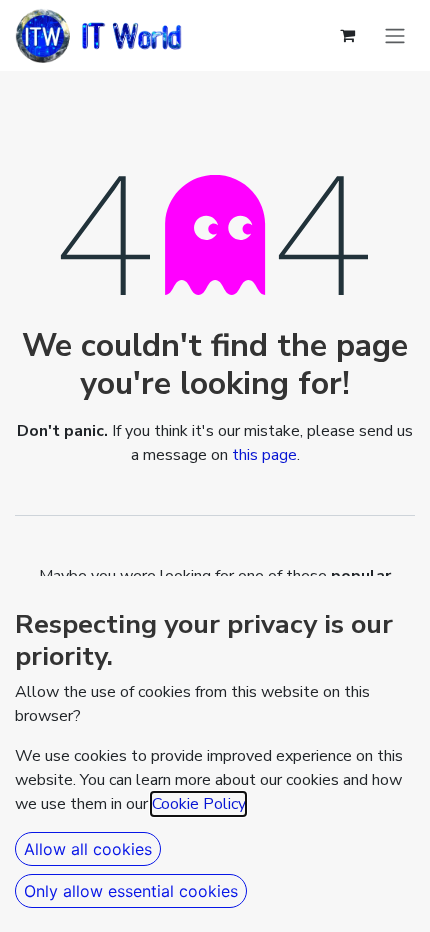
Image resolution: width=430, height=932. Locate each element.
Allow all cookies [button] (88, 849)
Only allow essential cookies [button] (131, 891)
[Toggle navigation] (395, 36)
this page (264, 455)
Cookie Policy (198, 804)
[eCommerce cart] (347, 35)
